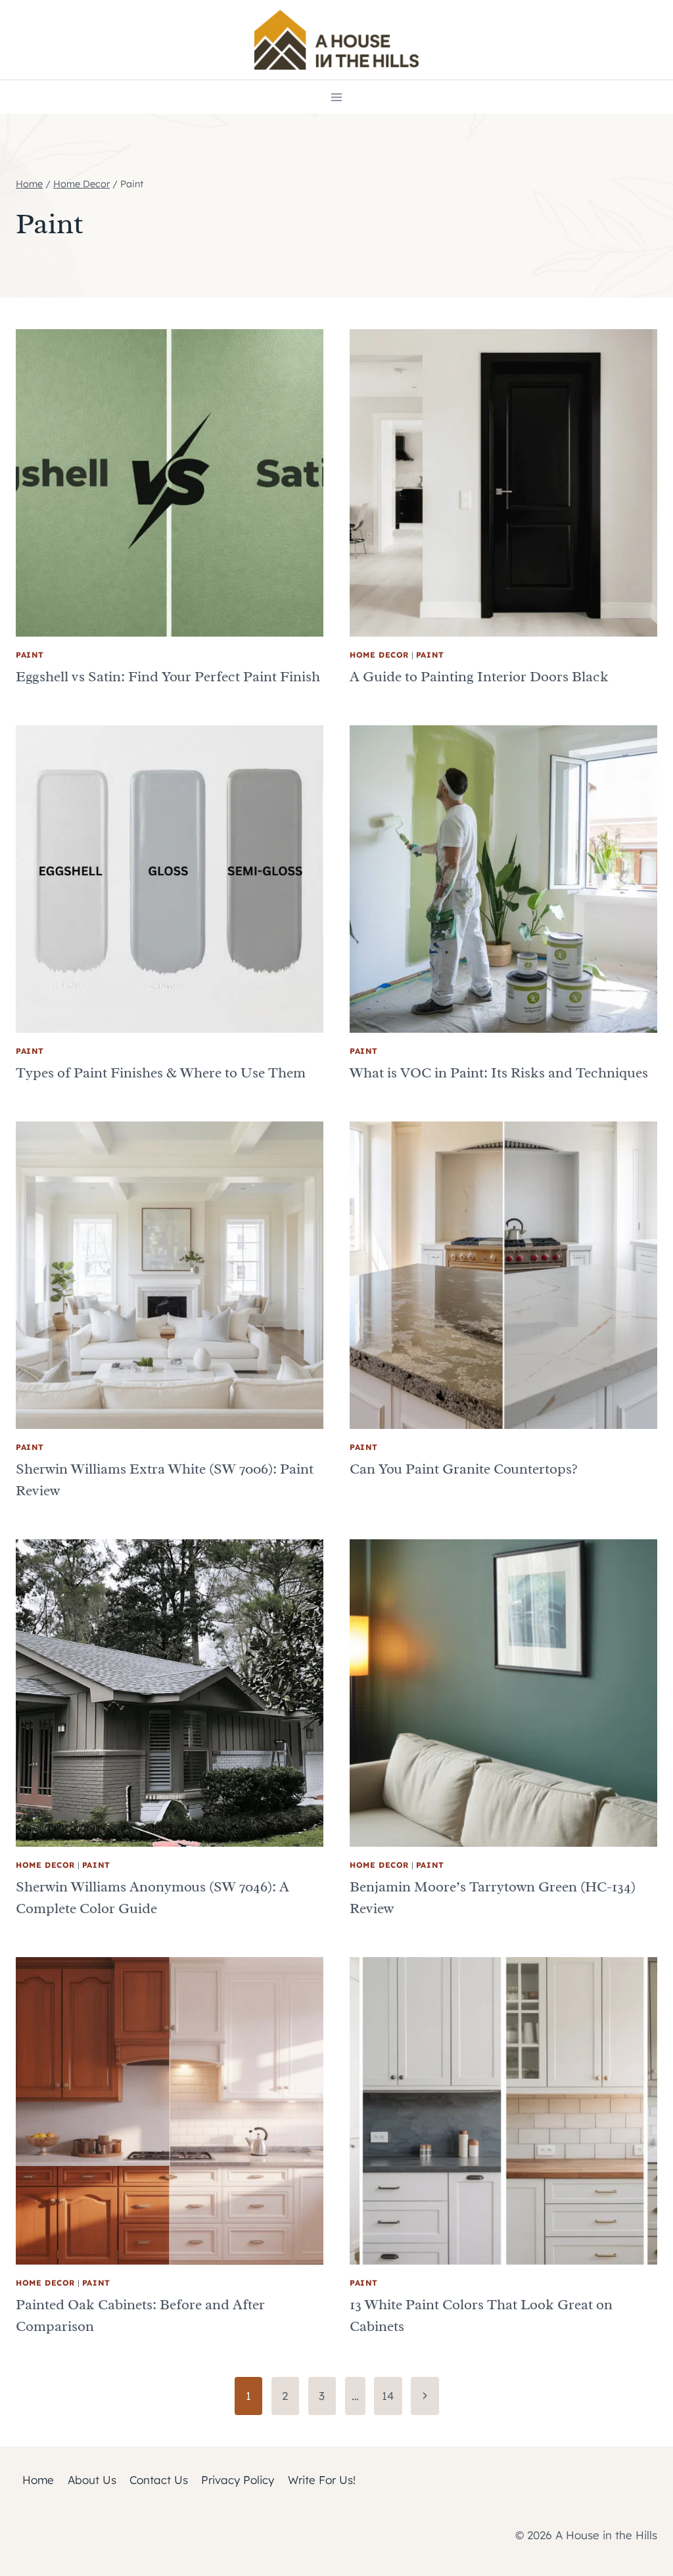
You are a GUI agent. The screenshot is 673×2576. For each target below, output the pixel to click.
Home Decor (379, 655)
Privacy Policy (238, 2480)
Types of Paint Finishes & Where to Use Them (161, 1073)
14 (388, 2396)
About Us (92, 2480)
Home (38, 2480)
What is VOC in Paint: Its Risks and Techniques (499, 1073)
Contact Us (159, 2480)
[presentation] (170, 483)
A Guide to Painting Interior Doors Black (479, 677)
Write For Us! (322, 2480)
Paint (30, 655)
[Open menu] (337, 97)
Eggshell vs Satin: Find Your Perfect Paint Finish (168, 677)
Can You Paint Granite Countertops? (464, 1469)
